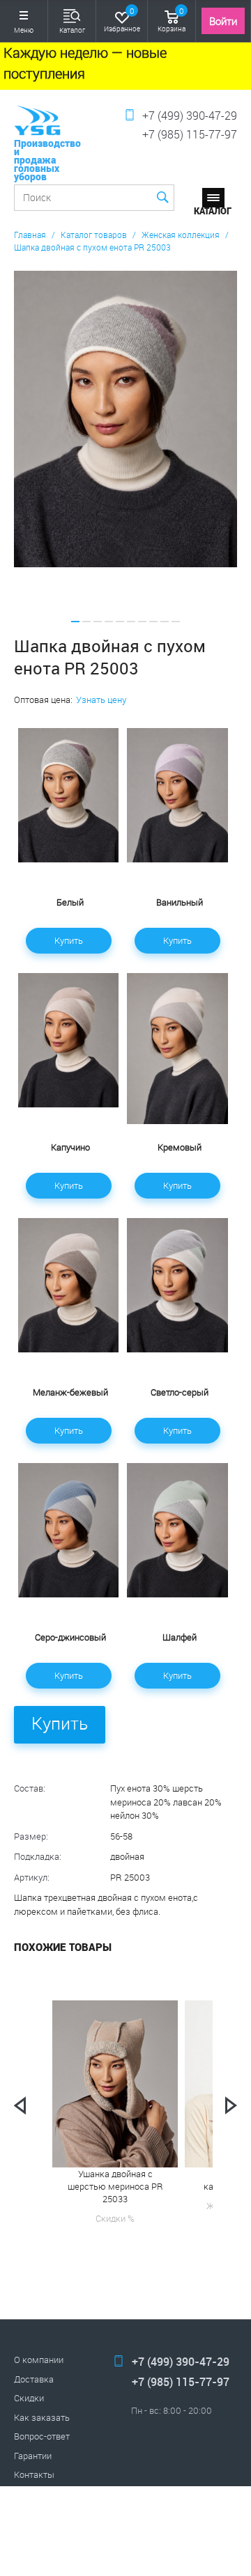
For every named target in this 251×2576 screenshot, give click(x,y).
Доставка (34, 2379)
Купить (69, 940)
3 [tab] (98, 622)
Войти (223, 21)
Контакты (34, 2474)
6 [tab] (131, 622)
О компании (39, 2360)
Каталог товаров (94, 235)
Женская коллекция (181, 235)
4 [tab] (109, 622)
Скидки (29, 2398)
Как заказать (42, 2417)
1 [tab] (75, 622)
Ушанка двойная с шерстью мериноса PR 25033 (115, 2186)
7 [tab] (142, 622)
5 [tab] (120, 622)
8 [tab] (153, 622)
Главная (30, 235)
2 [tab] (86, 622)
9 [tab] (165, 622)
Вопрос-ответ (42, 2436)
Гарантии (33, 2456)
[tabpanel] (125, 419)
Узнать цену (101, 700)
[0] (122, 16)
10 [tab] (176, 622)
